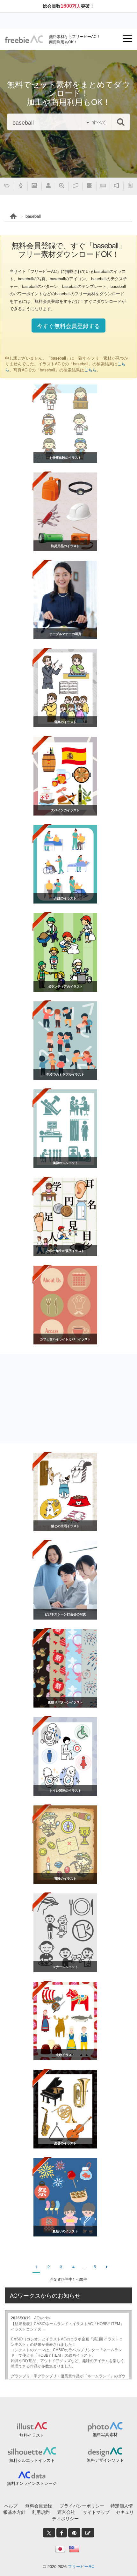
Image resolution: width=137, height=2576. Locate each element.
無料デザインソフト (105, 2460)
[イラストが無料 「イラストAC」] (24, 39)
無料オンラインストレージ (32, 2483)
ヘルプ (11, 2506)
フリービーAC (81, 2566)
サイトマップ (96, 2512)
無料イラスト (32, 2435)
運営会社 (66, 2512)
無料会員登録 (39, 2506)
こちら (90, 370)
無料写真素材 (105, 2434)
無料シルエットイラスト (32, 2460)
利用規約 (41, 2512)
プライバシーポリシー (82, 2506)
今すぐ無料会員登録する (68, 326)
